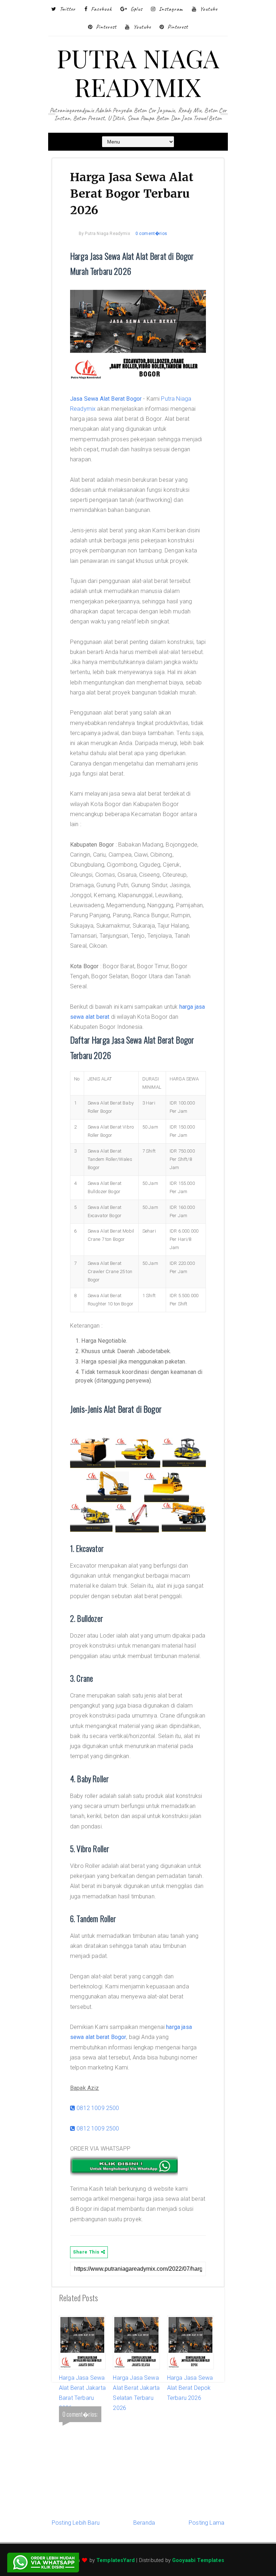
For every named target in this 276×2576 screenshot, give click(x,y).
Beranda (144, 2523)
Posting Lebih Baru (76, 2523)
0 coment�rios (151, 234)
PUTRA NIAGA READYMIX (138, 72)
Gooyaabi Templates (198, 2560)
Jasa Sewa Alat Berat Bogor (106, 399)
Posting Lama (206, 2523)
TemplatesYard (116, 2560)
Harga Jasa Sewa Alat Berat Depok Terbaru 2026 (190, 2388)
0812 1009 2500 (97, 2108)
